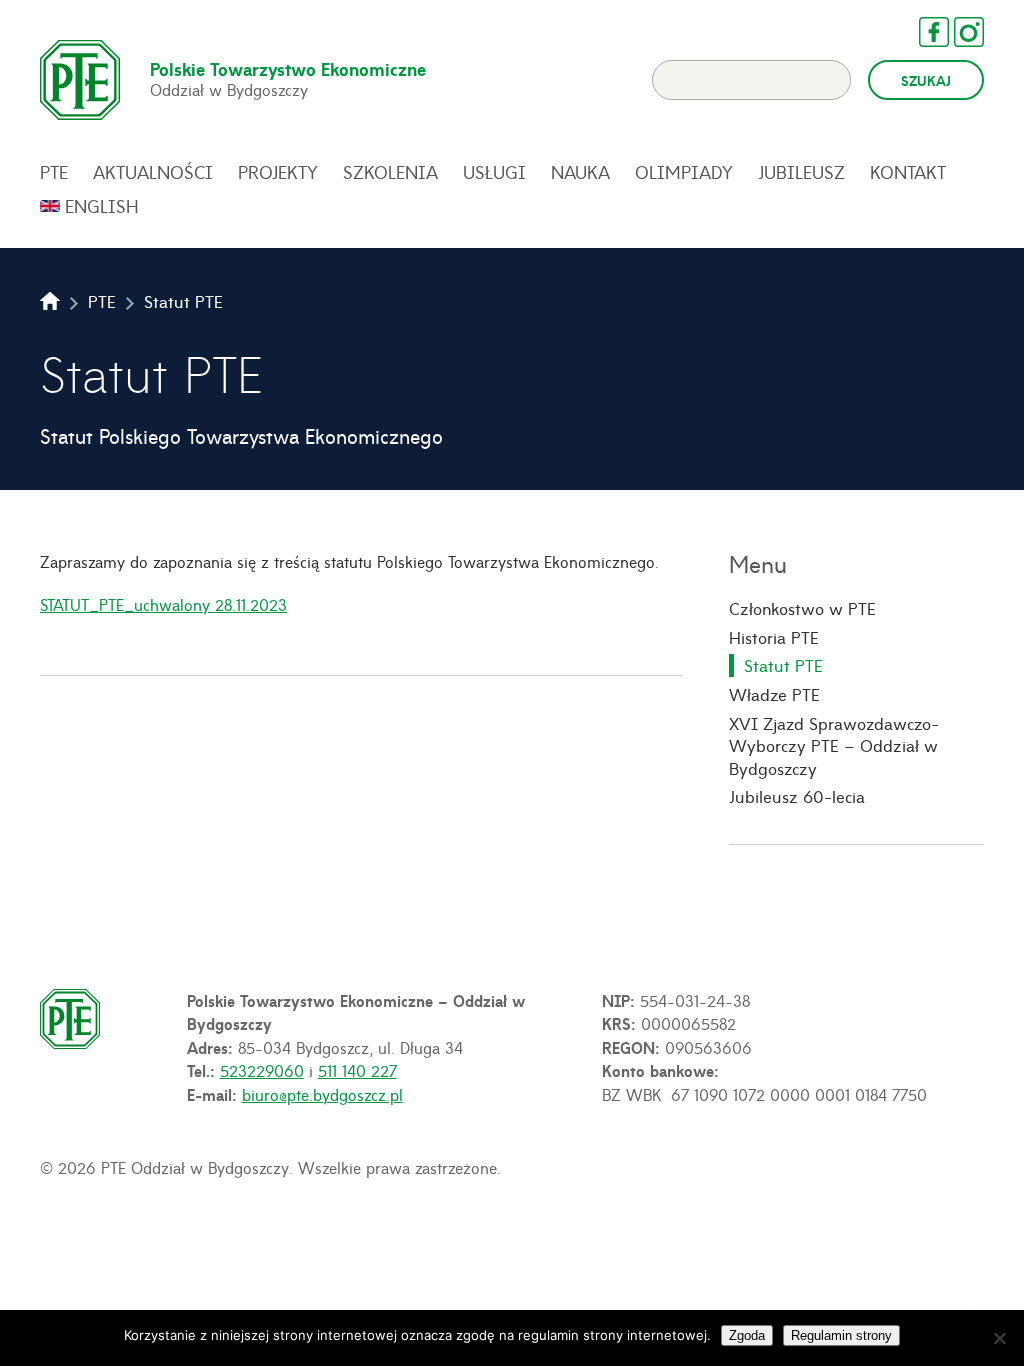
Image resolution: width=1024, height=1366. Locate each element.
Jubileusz (801, 172)
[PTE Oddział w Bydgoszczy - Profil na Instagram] (959, 32)
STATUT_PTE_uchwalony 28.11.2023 (163, 604)
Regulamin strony (841, 1335)
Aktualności (153, 172)
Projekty (278, 172)
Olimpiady (684, 172)
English (102, 206)
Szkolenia (390, 172)
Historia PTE (774, 637)
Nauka (580, 172)
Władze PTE (774, 694)
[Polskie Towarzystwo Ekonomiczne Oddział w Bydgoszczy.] (50, 301)
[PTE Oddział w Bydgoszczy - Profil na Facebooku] (924, 32)
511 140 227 (357, 1070)
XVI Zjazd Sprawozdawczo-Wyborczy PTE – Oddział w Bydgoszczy (834, 745)
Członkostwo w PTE (802, 608)
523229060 (262, 1070)
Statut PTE (783, 665)
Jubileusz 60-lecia (797, 796)
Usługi (494, 172)
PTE (54, 172)
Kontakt (908, 172)
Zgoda (747, 1335)
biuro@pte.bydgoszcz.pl (322, 1094)
